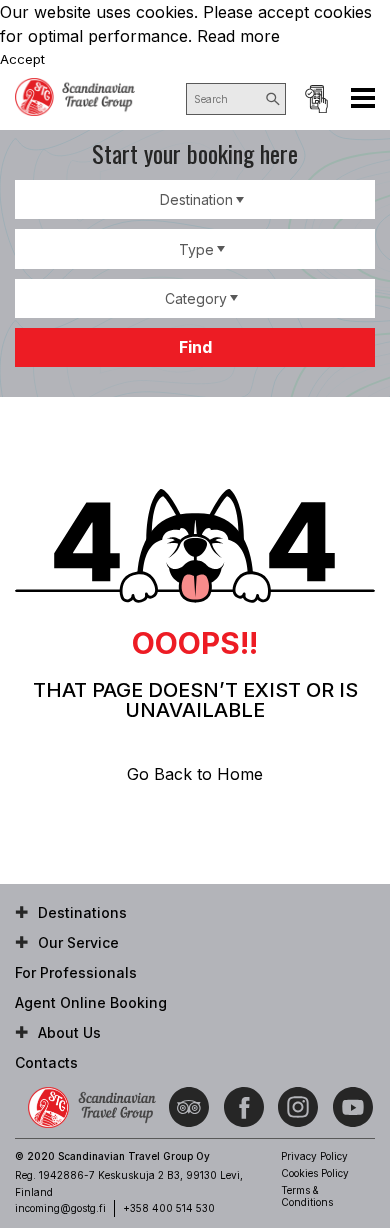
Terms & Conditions (307, 1196)
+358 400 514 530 (169, 1208)
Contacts (46, 1062)
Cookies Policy (315, 1173)
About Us (69, 1032)
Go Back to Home (195, 774)
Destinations (82, 912)
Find (195, 347)
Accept (22, 59)
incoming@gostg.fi (60, 1208)
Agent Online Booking (316, 99)
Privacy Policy (314, 1156)
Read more (238, 36)
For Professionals (76, 972)
